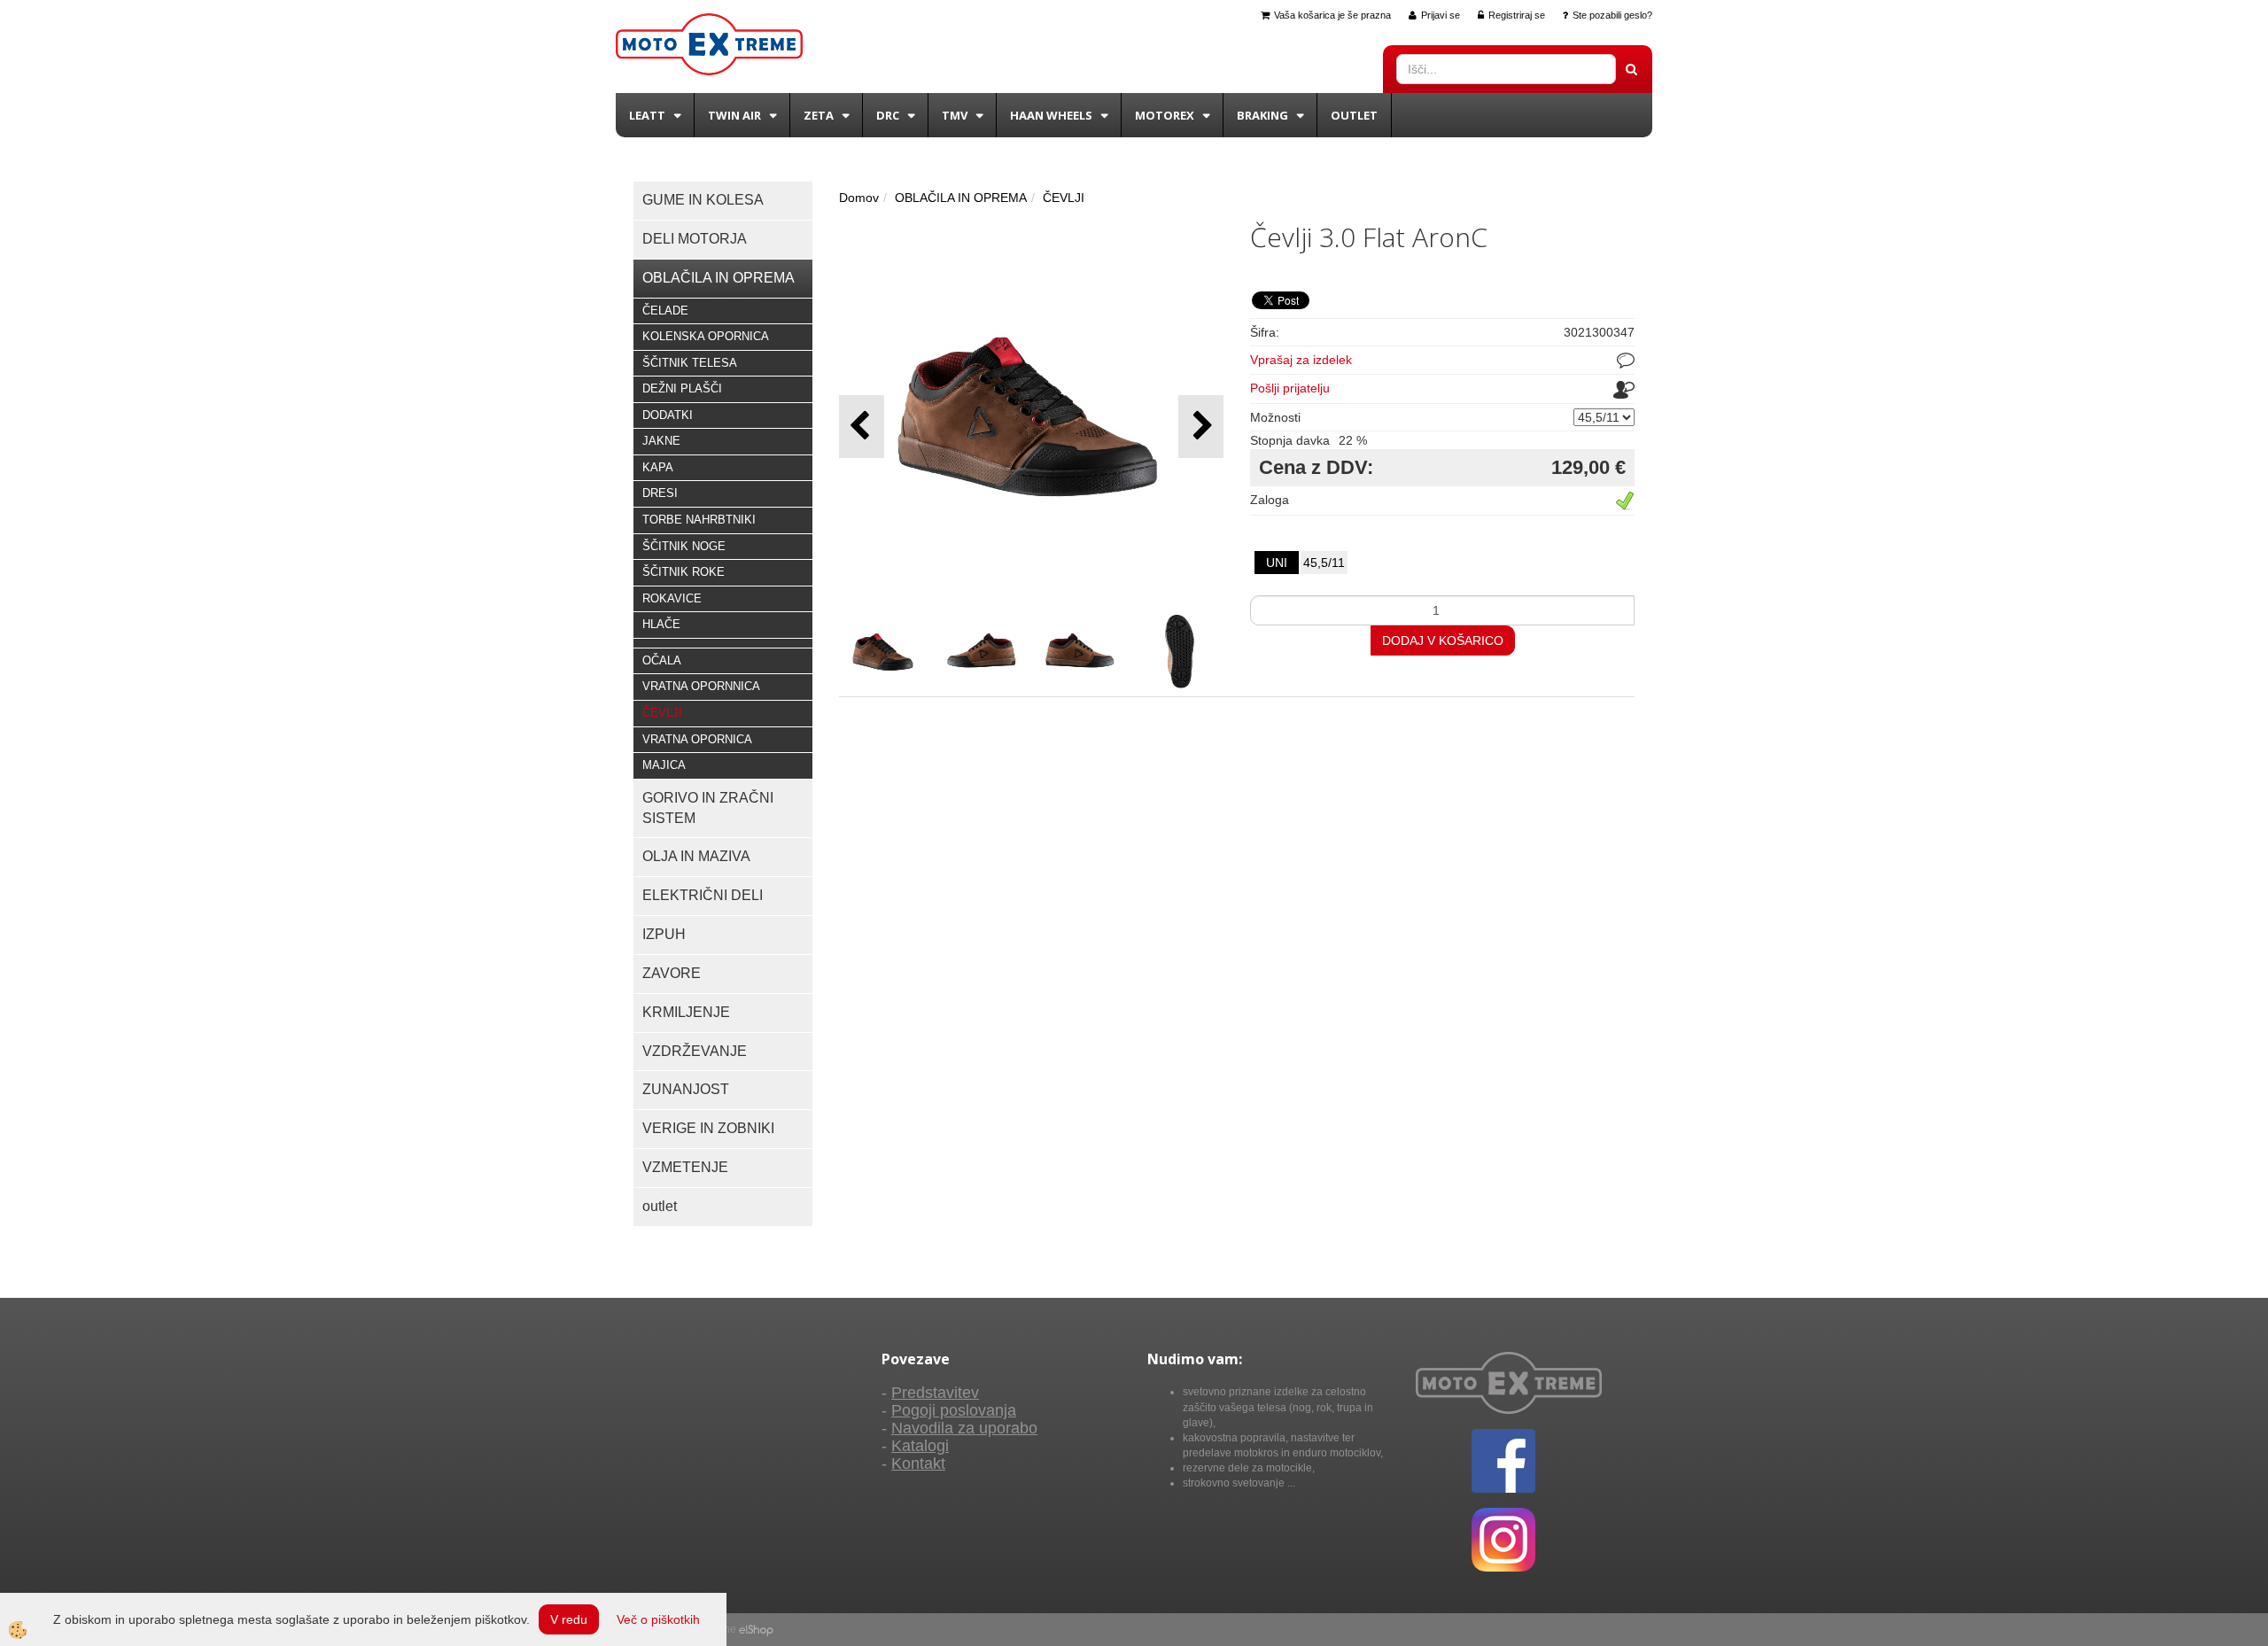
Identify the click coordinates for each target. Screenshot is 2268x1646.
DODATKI (668, 415)
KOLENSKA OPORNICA (706, 336)
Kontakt (918, 1464)
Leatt (647, 115)
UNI (1277, 563)
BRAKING (1262, 115)
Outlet (1354, 115)
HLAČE (661, 624)
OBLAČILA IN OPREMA (961, 198)
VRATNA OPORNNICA (701, 686)
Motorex (1165, 115)
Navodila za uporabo (964, 1428)
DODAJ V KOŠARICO (1443, 641)
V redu (569, 1619)
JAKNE (661, 441)
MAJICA (664, 765)
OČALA (662, 660)
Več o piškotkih (658, 1619)
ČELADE (665, 311)
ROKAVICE (672, 598)
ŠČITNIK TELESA (690, 363)
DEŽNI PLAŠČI (682, 388)
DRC (888, 115)
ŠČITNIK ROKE (684, 572)
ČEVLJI (662, 713)
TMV (955, 115)
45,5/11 (1324, 563)
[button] (1201, 427)
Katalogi (920, 1446)
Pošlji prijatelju (1290, 388)
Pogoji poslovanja (954, 1410)
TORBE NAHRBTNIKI (699, 520)
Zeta (819, 115)
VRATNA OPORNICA (697, 739)
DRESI (660, 493)
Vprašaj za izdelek (1301, 360)
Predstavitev (935, 1393)
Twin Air (734, 115)
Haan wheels (1051, 115)
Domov (859, 198)
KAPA (658, 467)
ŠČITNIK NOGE (684, 546)
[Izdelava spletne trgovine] (756, 1629)
